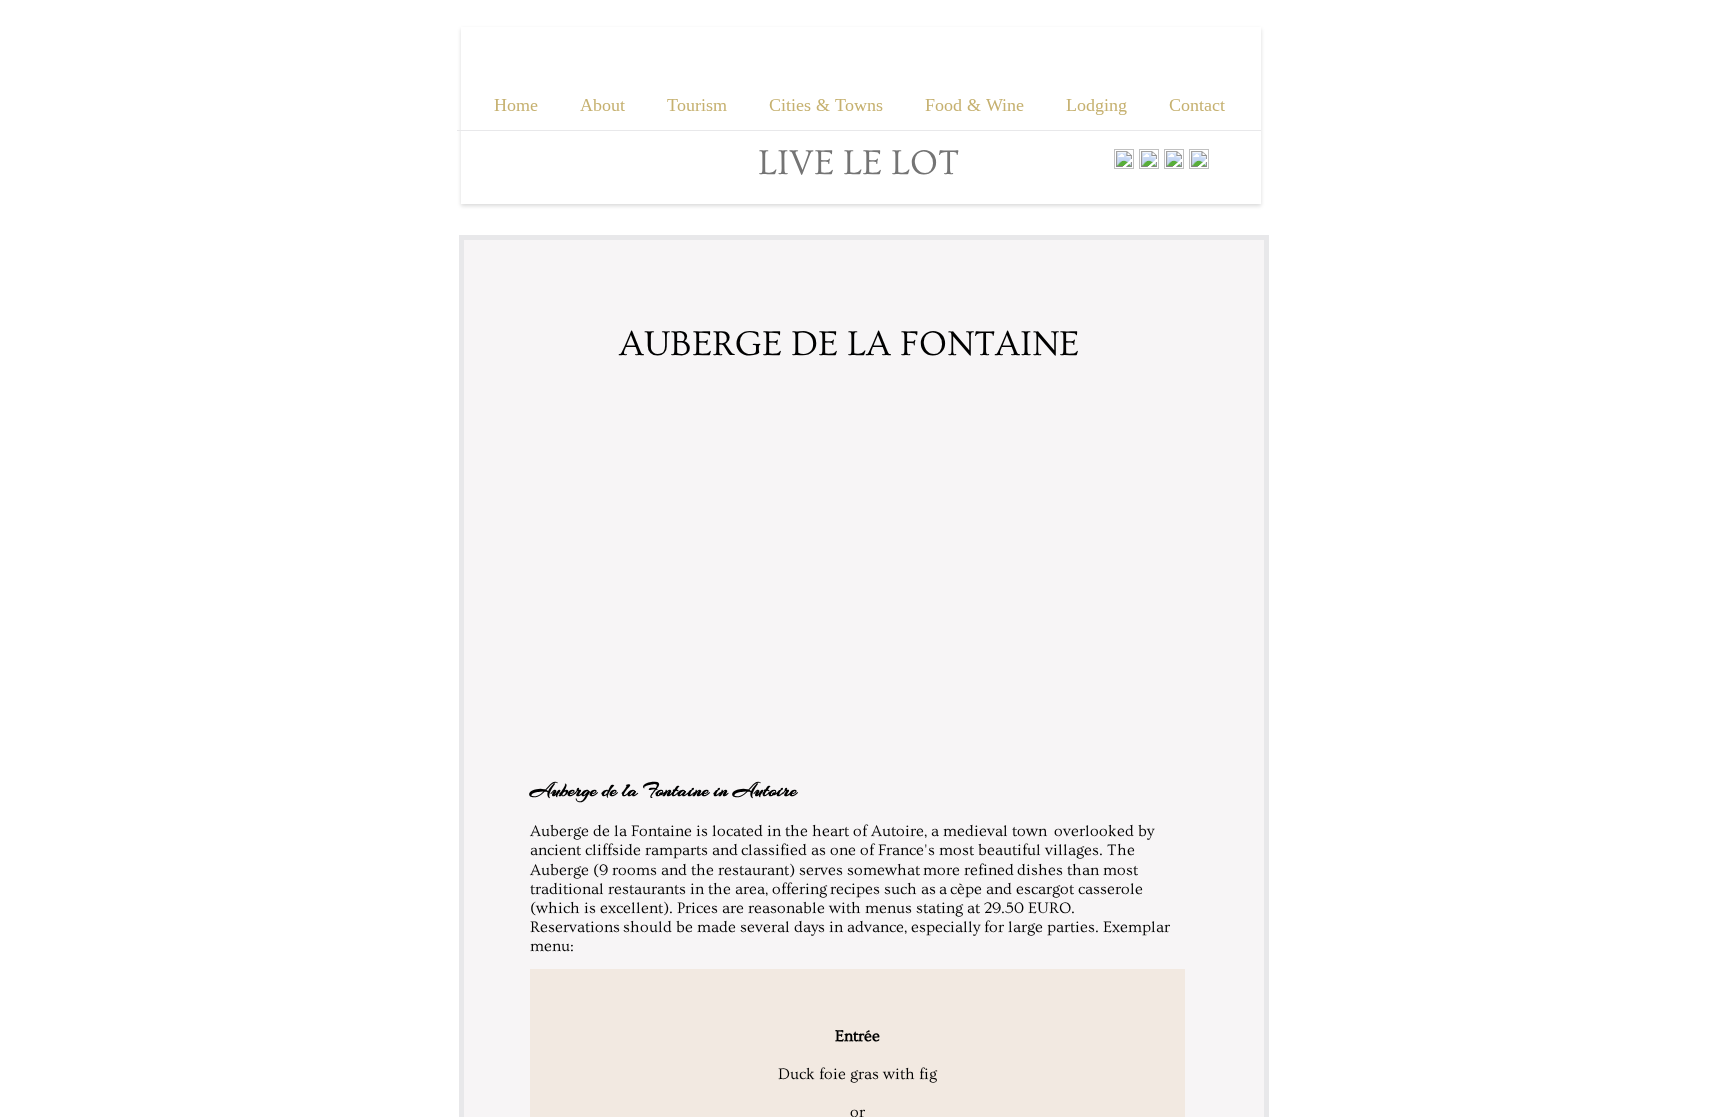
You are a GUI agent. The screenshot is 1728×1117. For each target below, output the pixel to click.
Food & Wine (974, 105)
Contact (1197, 105)
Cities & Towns (826, 105)
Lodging (1096, 105)
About (602, 105)
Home (516, 105)
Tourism (697, 105)
